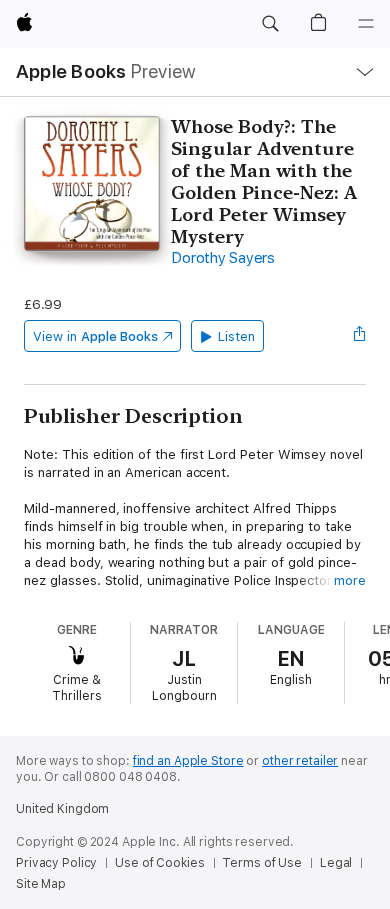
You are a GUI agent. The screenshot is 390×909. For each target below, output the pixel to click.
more (350, 580)
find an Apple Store (188, 761)
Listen (236, 336)
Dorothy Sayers (223, 258)
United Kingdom (62, 809)
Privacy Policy (56, 863)
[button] (270, 24)
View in (95, 336)
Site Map (41, 884)
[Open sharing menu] (360, 336)
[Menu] (366, 24)
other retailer (300, 761)
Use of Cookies (159, 863)
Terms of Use (262, 863)
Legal (336, 863)
